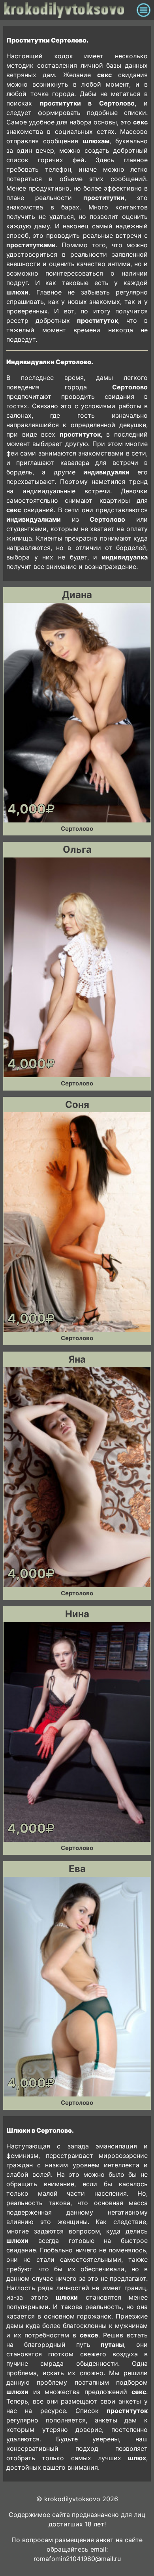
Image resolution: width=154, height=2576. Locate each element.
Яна (77, 1359)
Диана (77, 595)
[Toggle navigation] (144, 10)
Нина (77, 1614)
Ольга (77, 849)
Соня (77, 1105)
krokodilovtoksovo (68, 10)
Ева (77, 1869)
